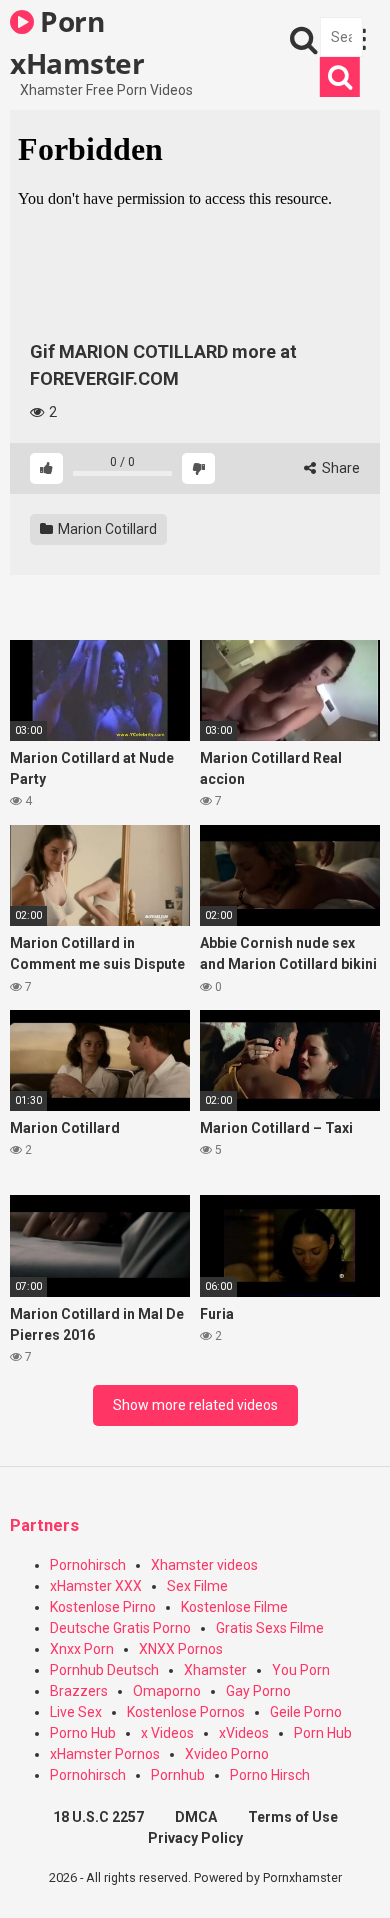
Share (339, 468)
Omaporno (167, 1691)
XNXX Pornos (181, 1649)
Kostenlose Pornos (186, 1712)
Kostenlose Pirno (103, 1607)
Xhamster (215, 1670)
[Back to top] (353, 1877)
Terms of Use (293, 1817)
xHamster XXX (96, 1586)
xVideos (244, 1733)
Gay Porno (258, 1691)
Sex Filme (197, 1586)
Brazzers (79, 1691)
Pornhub (178, 1775)
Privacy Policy (195, 1838)
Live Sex (76, 1712)
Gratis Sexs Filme (270, 1628)
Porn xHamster (77, 41)
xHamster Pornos (105, 1754)
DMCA (196, 1817)
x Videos (167, 1733)
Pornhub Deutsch (104, 1670)
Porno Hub (83, 1733)
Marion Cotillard (106, 529)
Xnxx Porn (82, 1649)
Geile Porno (306, 1712)
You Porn (301, 1670)
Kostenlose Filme (234, 1607)
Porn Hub (323, 1733)
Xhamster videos (204, 1565)
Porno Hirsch (270, 1775)
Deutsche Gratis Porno (120, 1628)
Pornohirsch (88, 1565)
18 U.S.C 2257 (98, 1817)
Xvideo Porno (227, 1754)
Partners (44, 1525)
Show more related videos (195, 1405)
